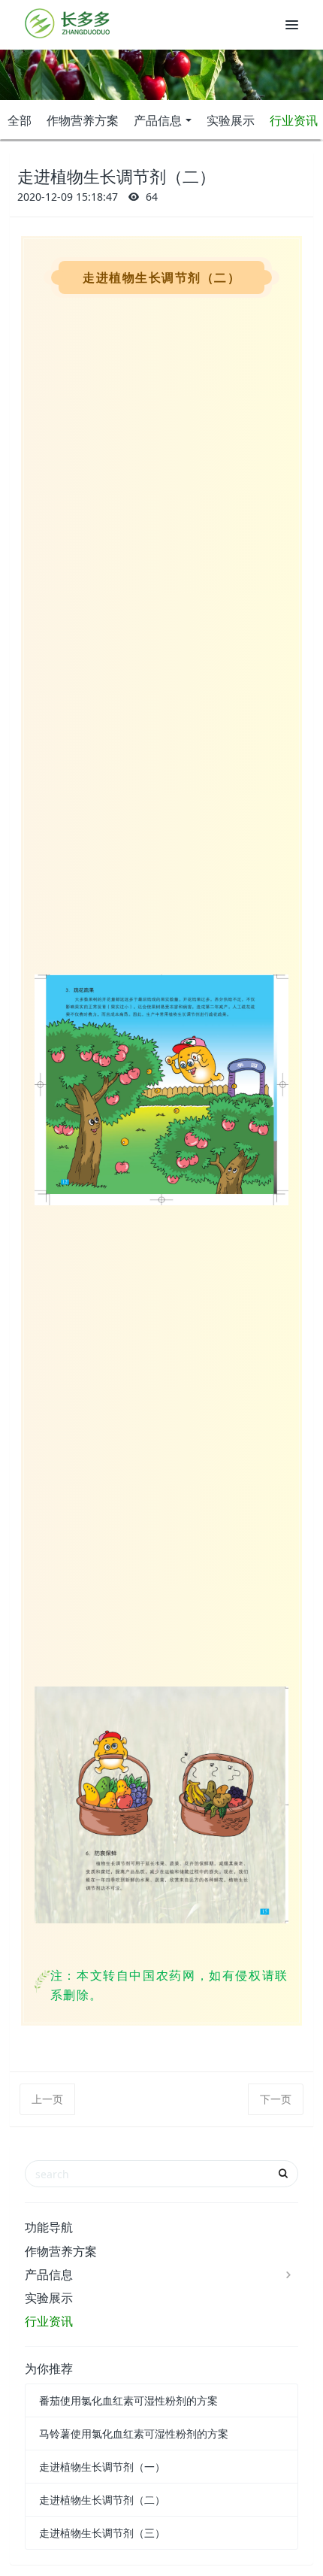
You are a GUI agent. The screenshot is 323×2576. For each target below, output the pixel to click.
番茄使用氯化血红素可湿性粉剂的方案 (128, 2400)
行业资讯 (49, 2321)
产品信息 (158, 120)
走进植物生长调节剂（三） (102, 2533)
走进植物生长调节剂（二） (102, 2500)
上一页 (47, 2099)
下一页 (276, 2099)
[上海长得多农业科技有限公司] (68, 23)
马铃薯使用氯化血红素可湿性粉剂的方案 (134, 2434)
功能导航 (49, 2227)
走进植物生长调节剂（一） (102, 2467)
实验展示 (231, 120)
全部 (20, 120)
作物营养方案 (83, 120)
